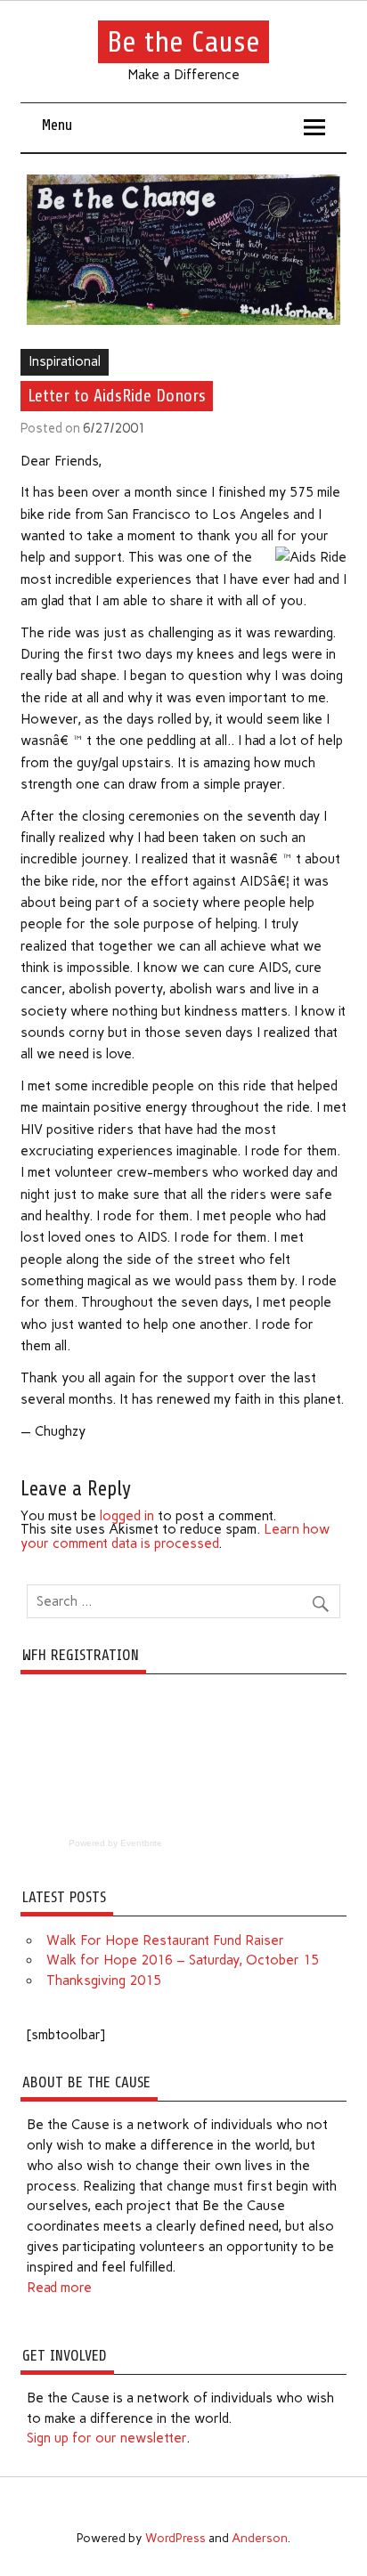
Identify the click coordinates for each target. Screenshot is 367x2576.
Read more (59, 2288)
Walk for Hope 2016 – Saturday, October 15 (183, 1960)
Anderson (260, 2538)
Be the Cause (183, 42)
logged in (127, 1516)
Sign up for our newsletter (106, 2438)
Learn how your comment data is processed (175, 1536)
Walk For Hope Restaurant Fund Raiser (165, 1940)
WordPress (175, 2538)
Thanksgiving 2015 (104, 1981)
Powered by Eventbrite (115, 1843)
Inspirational (65, 361)
